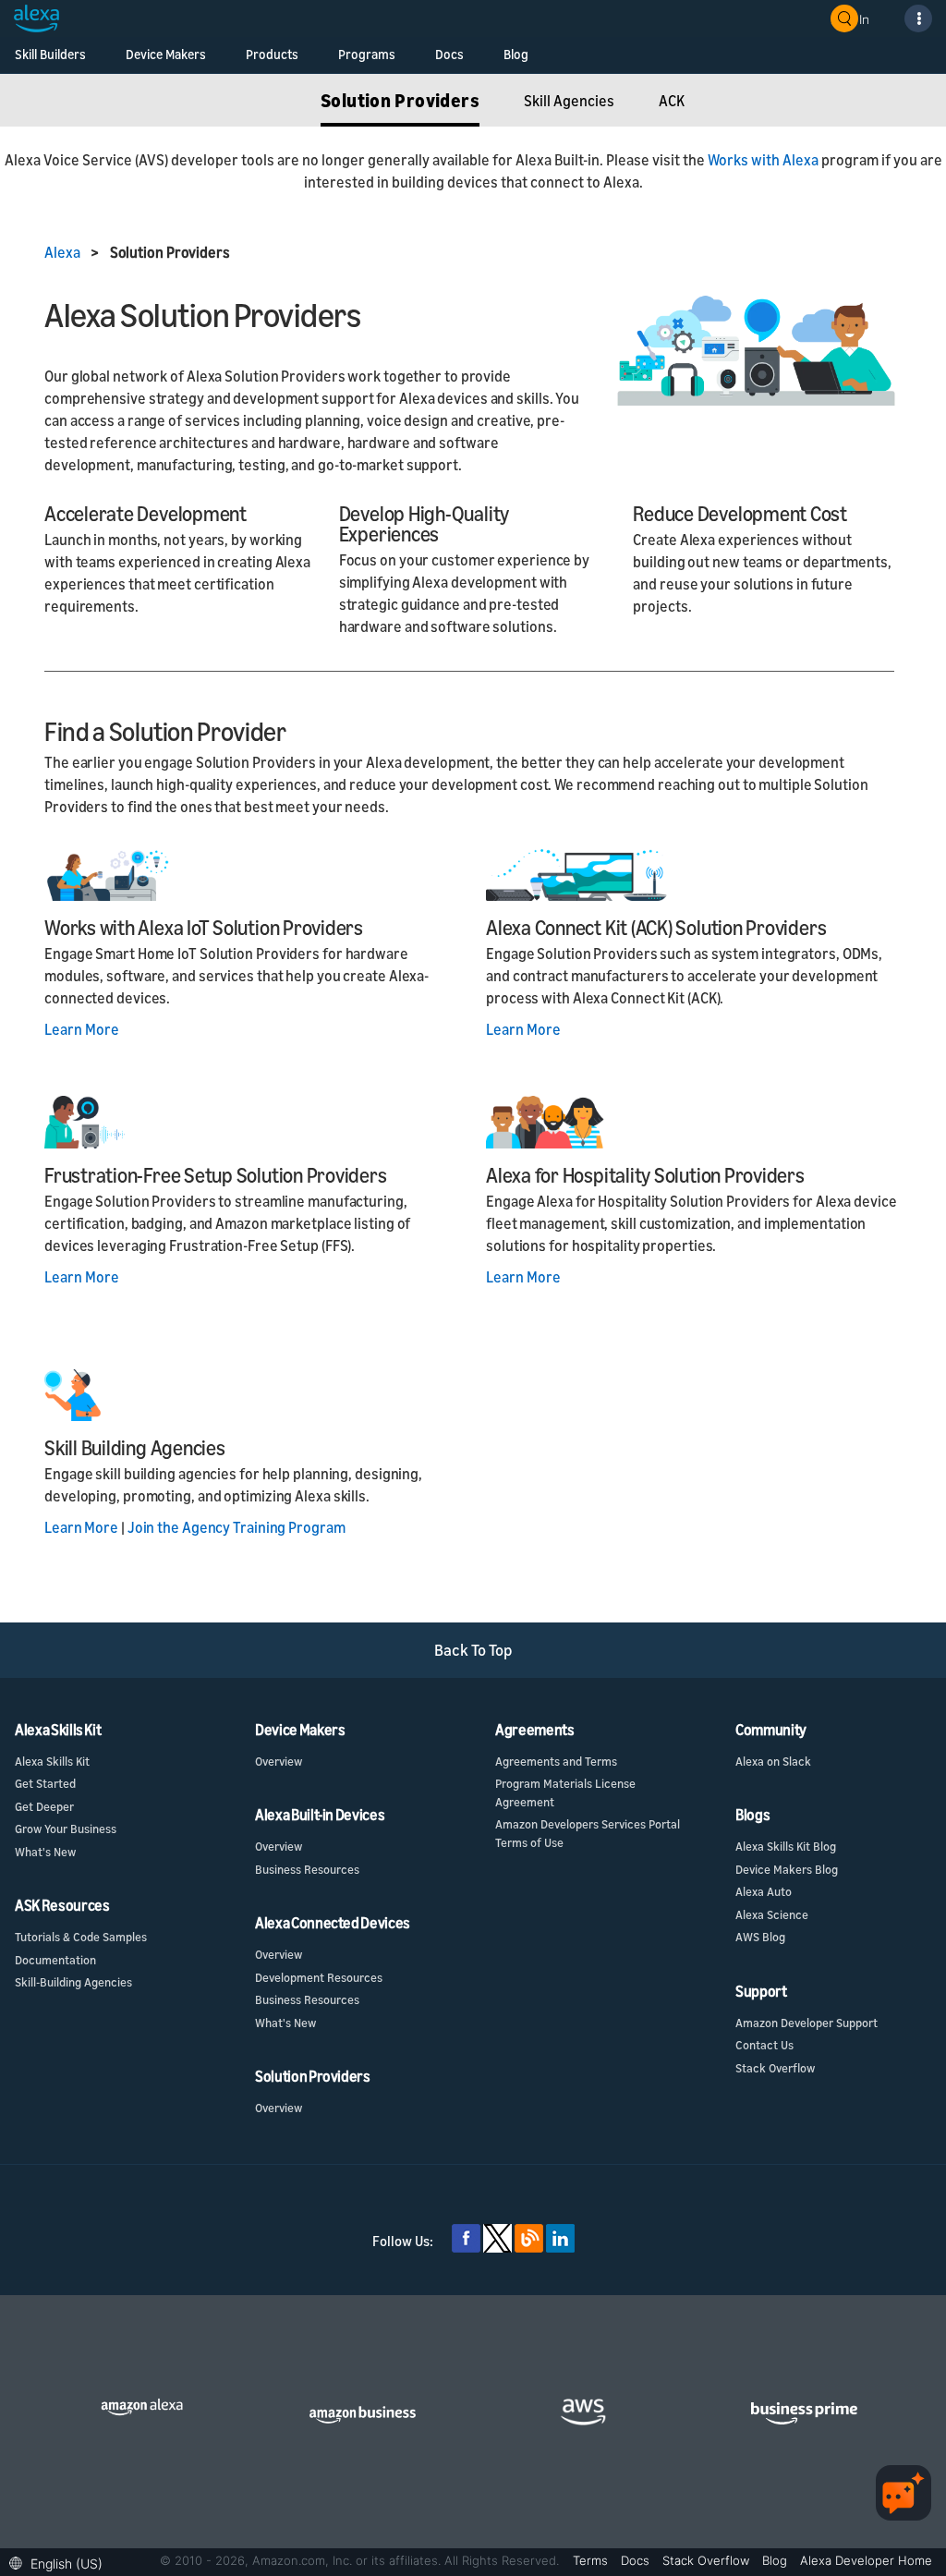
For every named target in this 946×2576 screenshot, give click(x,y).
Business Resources (307, 1869)
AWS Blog (760, 1937)
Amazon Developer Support (807, 2023)
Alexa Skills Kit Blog (786, 1846)
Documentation (55, 1960)
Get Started (45, 1783)
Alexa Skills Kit (52, 1761)
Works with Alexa (763, 160)
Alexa (63, 252)
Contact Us (764, 2045)
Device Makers (166, 54)
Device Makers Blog (787, 1869)
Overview (279, 1761)
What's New (45, 1852)
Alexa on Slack (773, 1761)
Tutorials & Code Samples (81, 1937)
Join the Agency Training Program (236, 1527)
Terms (592, 2560)
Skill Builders (50, 54)
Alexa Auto (764, 1891)
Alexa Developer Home (866, 2560)
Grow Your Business (66, 1829)
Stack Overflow (775, 2068)
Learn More (82, 1029)
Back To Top (473, 1650)
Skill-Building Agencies (73, 1982)
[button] (61, 2562)
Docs (449, 54)
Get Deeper (44, 1806)
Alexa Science (772, 1914)
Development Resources (319, 1977)
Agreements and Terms (556, 1761)
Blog (516, 54)
